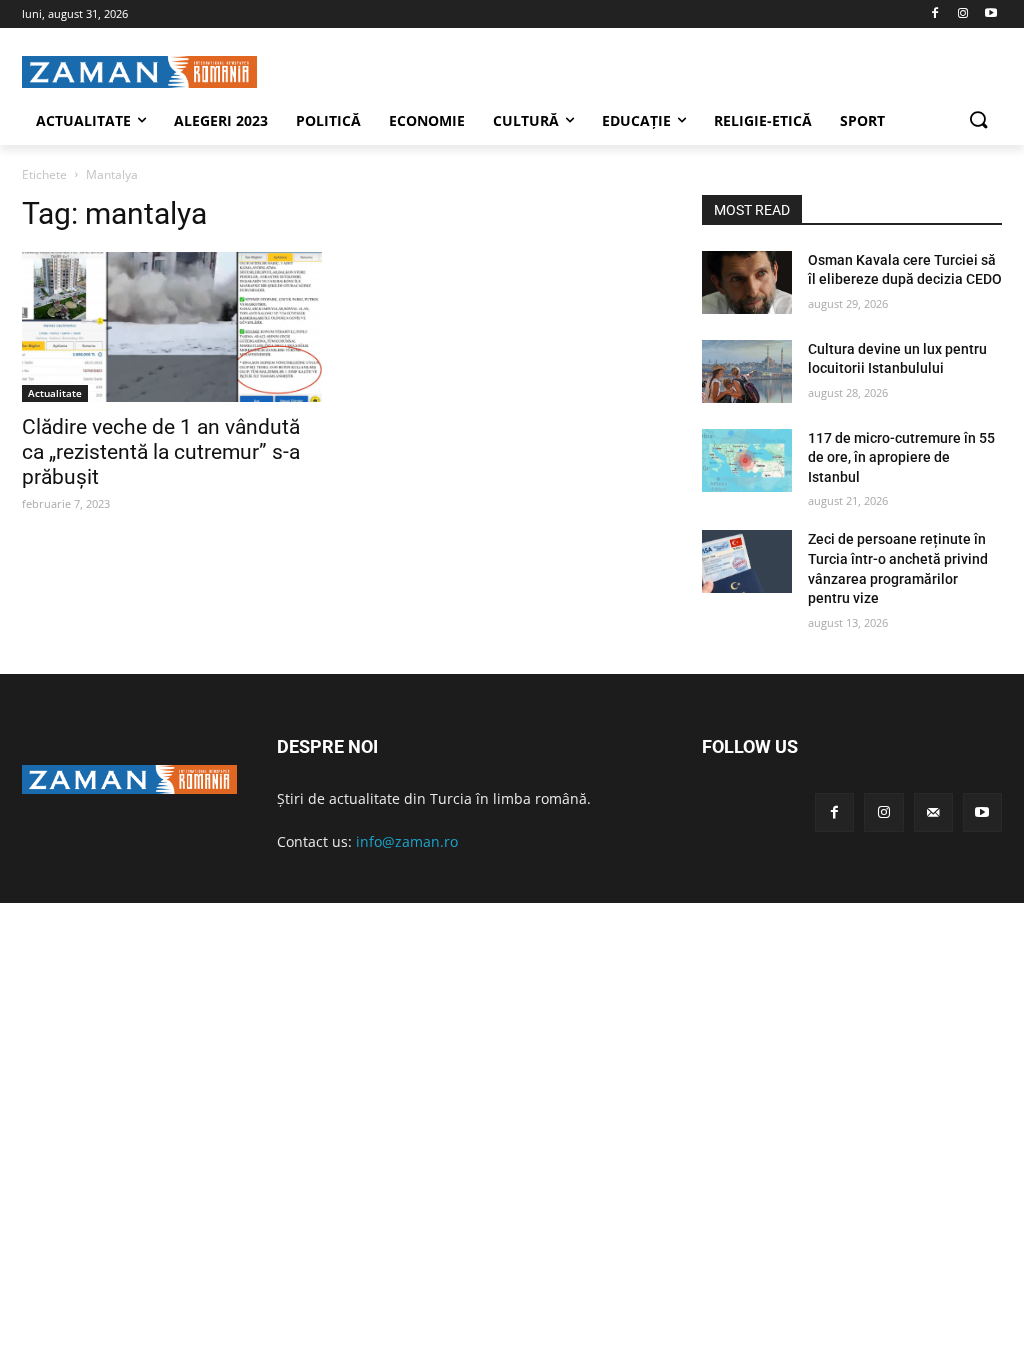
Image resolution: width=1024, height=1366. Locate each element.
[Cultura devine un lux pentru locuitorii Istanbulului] (747, 371)
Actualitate (55, 393)
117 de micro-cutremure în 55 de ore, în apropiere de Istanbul (901, 457)
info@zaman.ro (407, 841)
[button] (978, 121)
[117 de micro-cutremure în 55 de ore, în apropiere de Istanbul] (747, 460)
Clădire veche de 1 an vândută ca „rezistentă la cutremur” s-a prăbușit (161, 452)
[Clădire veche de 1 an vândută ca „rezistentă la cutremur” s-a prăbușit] (172, 327)
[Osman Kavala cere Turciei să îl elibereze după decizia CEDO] (747, 282)
